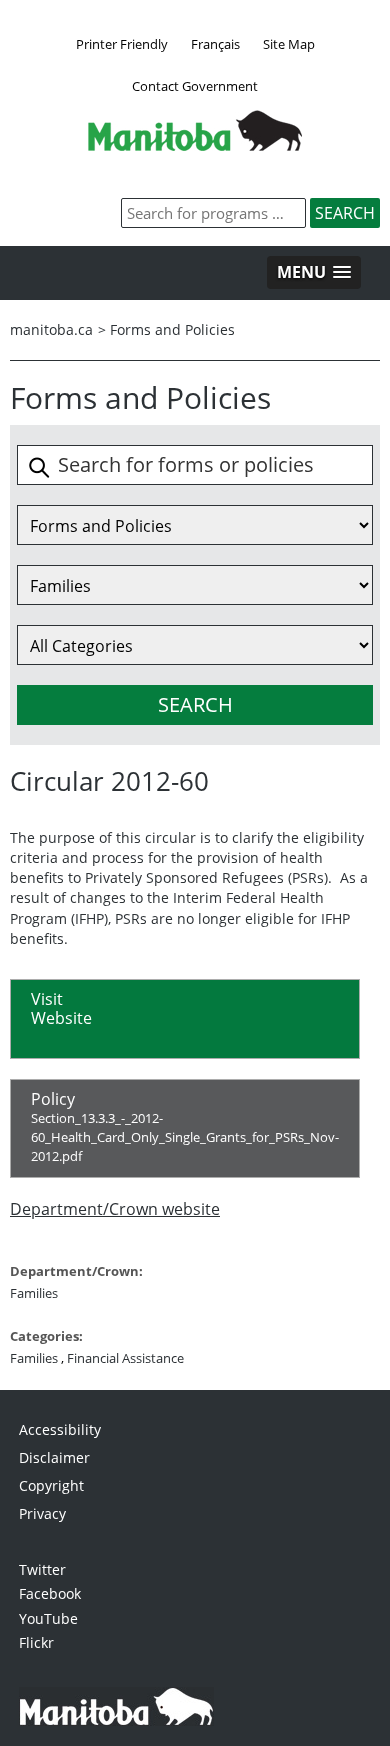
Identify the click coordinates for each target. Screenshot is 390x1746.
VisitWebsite (61, 1008)
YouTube (48, 1618)
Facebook (50, 1593)
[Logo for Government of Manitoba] (195, 145)
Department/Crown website (115, 1209)
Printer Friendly (122, 44)
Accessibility (60, 1429)
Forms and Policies (172, 329)
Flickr (36, 1642)
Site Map (289, 44)
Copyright (51, 1485)
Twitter (42, 1569)
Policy (185, 1127)
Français (215, 44)
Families (34, 1293)
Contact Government (195, 86)
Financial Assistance (125, 1358)
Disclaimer (54, 1457)
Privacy (42, 1513)
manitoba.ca (51, 329)
